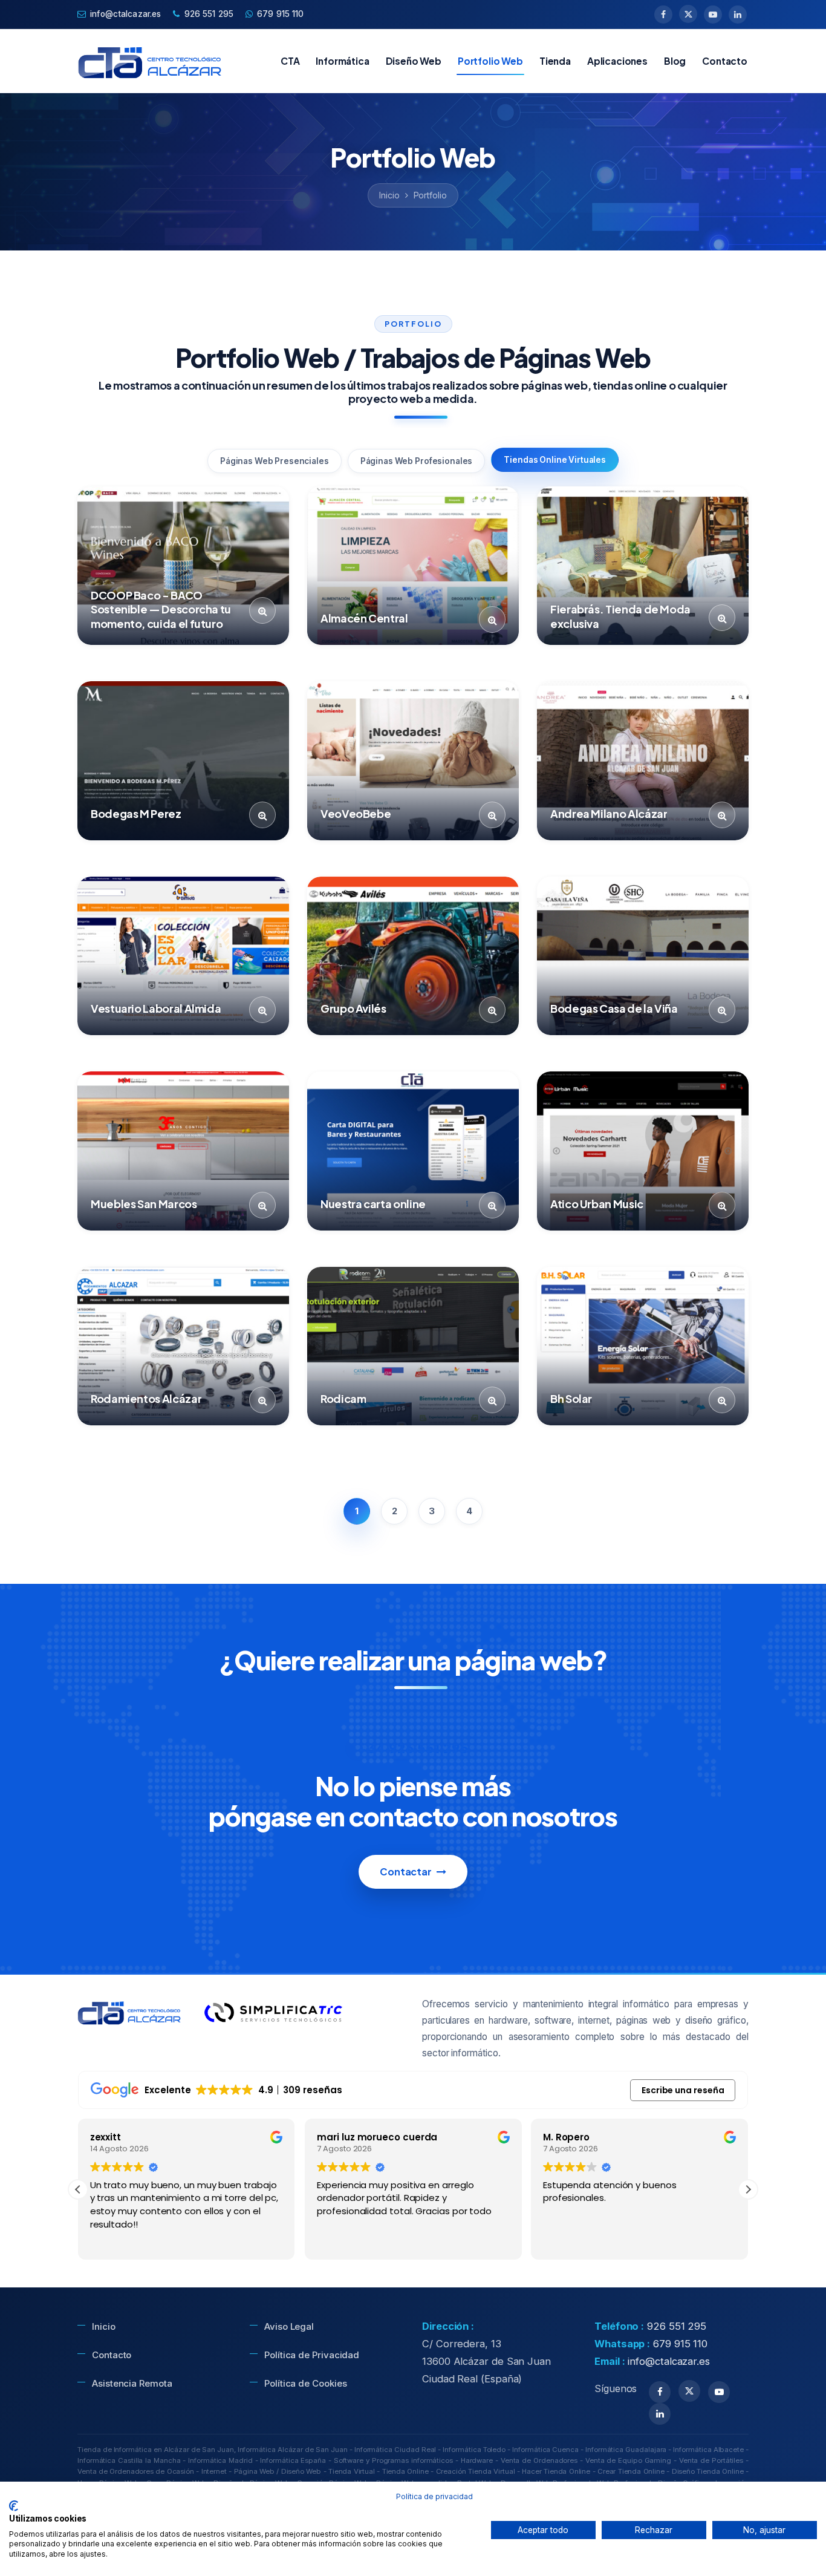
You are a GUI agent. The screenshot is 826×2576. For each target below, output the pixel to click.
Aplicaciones (617, 61)
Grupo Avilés (353, 1008)
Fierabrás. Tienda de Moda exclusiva (620, 616)
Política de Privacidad (312, 2355)
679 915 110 (281, 14)
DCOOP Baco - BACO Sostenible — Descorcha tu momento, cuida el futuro (161, 609)
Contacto (725, 61)
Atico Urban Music (597, 1204)
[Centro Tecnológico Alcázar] (151, 60)
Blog (675, 61)
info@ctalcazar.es (125, 14)
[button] (748, 2189)
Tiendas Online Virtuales (555, 460)
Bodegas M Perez (136, 813)
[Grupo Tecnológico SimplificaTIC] (273, 2013)
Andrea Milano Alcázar (609, 813)
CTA (290, 61)
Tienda (555, 61)
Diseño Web (414, 61)
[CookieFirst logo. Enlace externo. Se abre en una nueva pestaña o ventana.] (14, 2506)
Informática (342, 61)
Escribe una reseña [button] (683, 2090)
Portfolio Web (490, 61)
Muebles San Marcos (144, 1204)
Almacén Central (364, 618)
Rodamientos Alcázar (146, 1398)
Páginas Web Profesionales (417, 461)
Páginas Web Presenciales (275, 461)
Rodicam (343, 1398)
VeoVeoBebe (356, 813)
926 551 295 (209, 14)
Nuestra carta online (373, 1204)
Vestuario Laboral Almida (156, 1008)
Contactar (406, 1872)
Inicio (389, 195)
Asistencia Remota (132, 2383)
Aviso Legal (289, 2326)
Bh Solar (571, 1398)
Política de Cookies (305, 2383)
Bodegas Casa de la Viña (614, 1008)
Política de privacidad (434, 2496)
